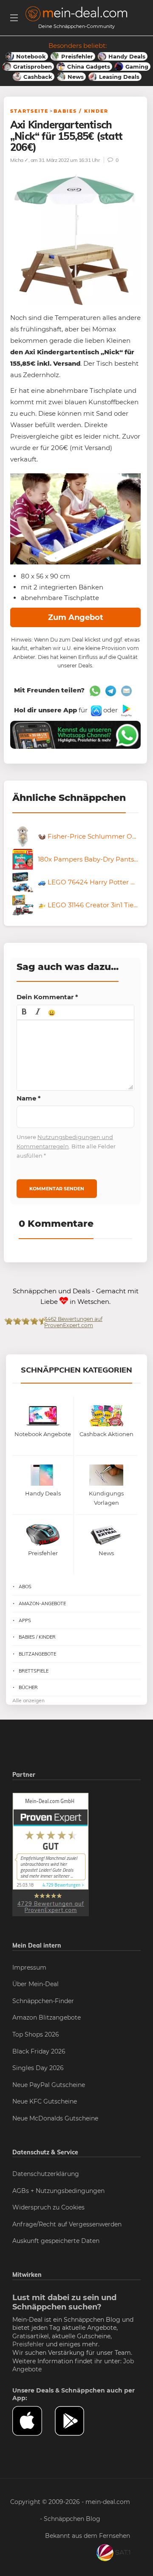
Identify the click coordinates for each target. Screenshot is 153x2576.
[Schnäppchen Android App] (126, 710)
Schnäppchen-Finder (43, 2001)
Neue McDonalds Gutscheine (55, 2118)
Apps (25, 1620)
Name (29, 1098)
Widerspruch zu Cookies (48, 2207)
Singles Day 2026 (38, 2068)
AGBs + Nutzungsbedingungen (58, 2191)
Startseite (29, 111)
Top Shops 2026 (36, 2034)
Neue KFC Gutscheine (45, 2101)
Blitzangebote (37, 1654)
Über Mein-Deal (35, 1984)
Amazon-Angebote (42, 1603)
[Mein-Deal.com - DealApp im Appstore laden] (34, 2421)
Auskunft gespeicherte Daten (56, 2241)
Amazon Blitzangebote (47, 2017)
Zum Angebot (76, 617)
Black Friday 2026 (39, 2051)
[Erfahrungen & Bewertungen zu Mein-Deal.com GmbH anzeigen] (51, 1854)
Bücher (28, 1687)
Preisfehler (28, 2344)
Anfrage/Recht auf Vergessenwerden (67, 2224)
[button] (24, 1012)
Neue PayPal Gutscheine (49, 2085)
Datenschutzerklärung (46, 2174)
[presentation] (24, 1012)
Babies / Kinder (81, 111)
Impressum (29, 1967)
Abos (25, 1587)
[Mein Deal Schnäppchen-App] (76, 2421)
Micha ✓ (19, 160)
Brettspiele (34, 1671)
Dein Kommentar (47, 997)
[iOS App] (95, 710)
